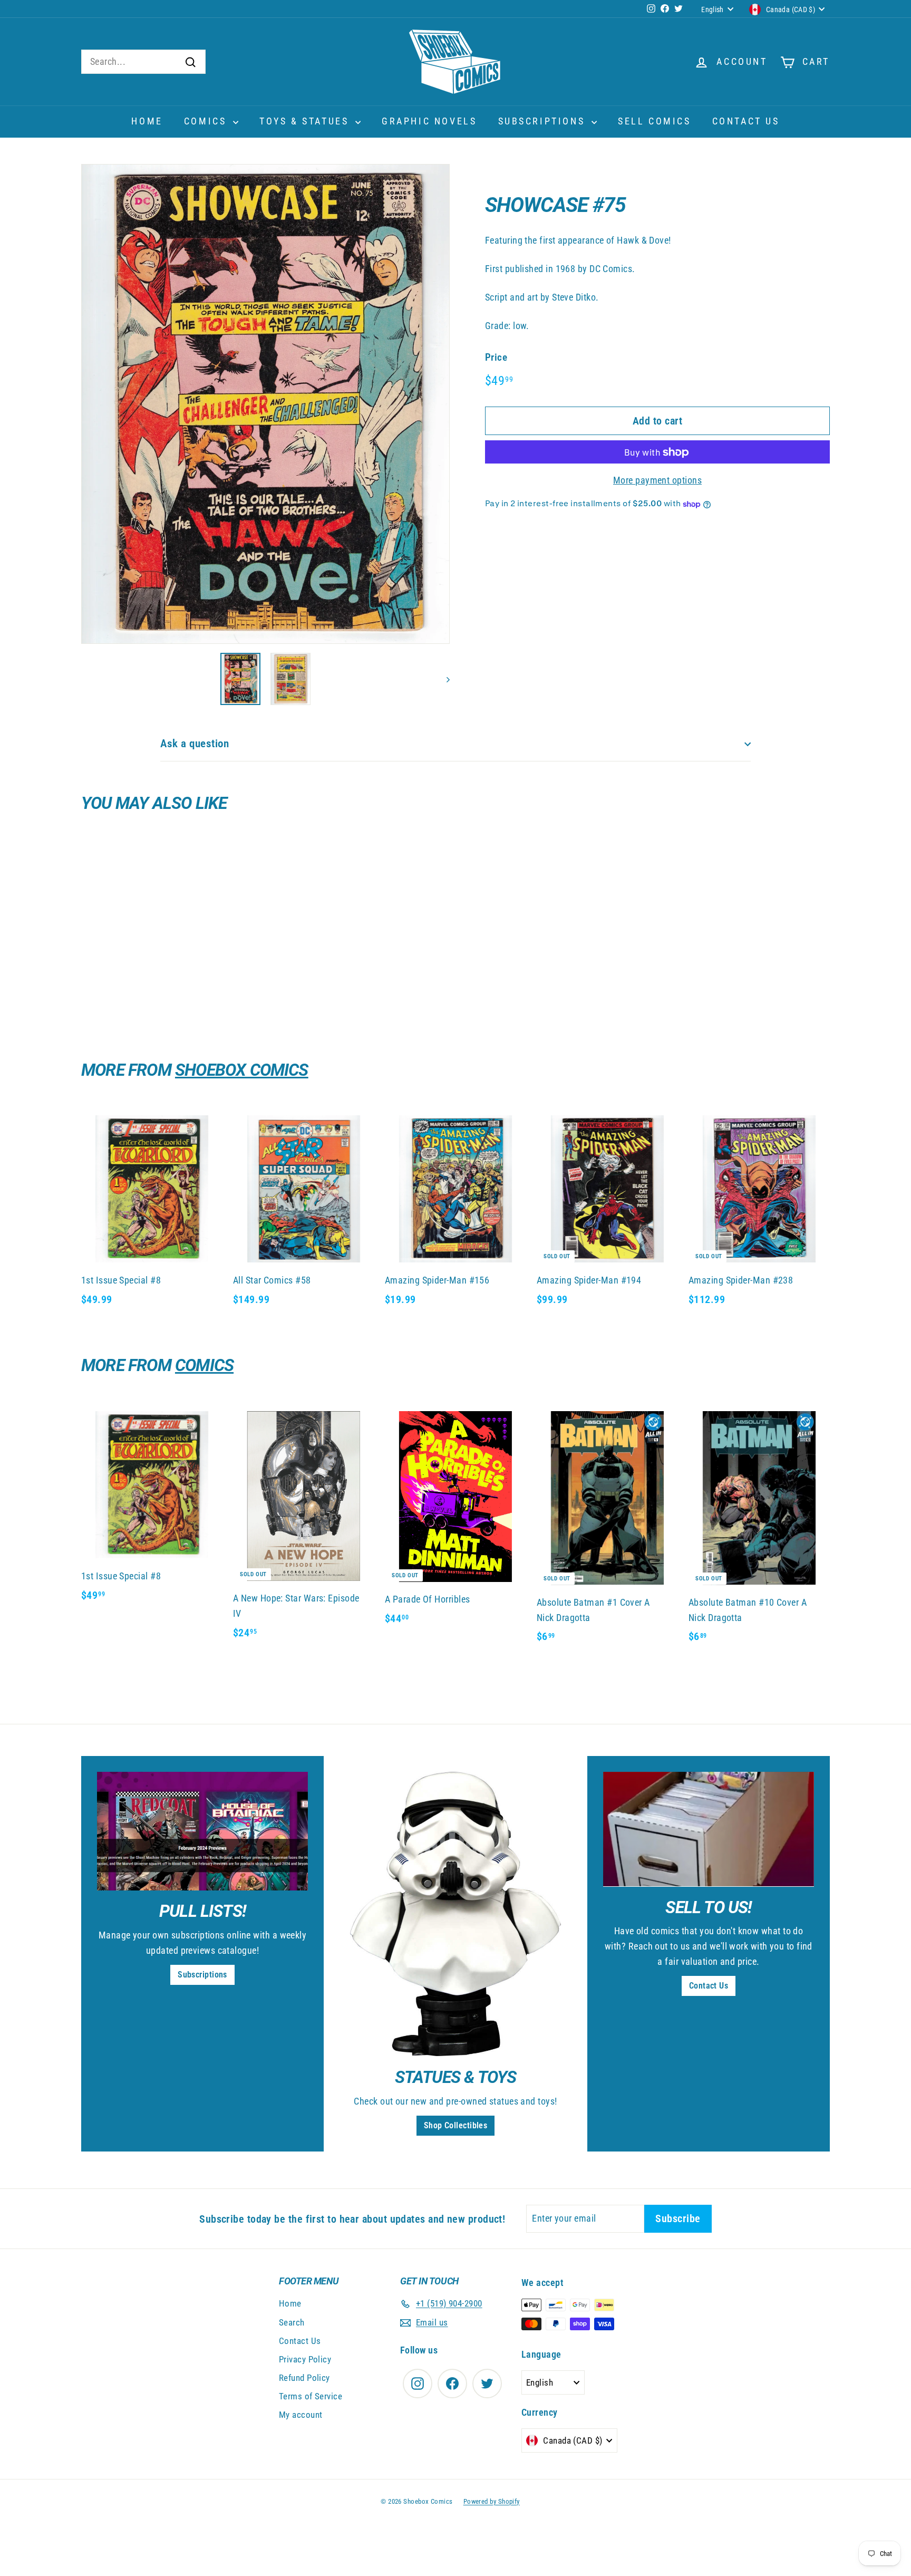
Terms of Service (311, 2396)
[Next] (443, 679)
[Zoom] (265, 404)
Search (292, 2322)
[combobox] (143, 62)
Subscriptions (544, 121)
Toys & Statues (306, 121)
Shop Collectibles (456, 2125)
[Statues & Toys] (455, 1914)
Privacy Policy (305, 2359)
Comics (207, 121)
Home (147, 121)
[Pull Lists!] (202, 1831)
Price (496, 358)
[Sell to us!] (709, 1829)
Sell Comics (655, 121)
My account (301, 2415)
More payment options (657, 481)
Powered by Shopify (492, 2501)
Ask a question (195, 744)
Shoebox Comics (242, 1070)
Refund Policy (304, 2378)
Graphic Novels (429, 121)
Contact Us (746, 121)
